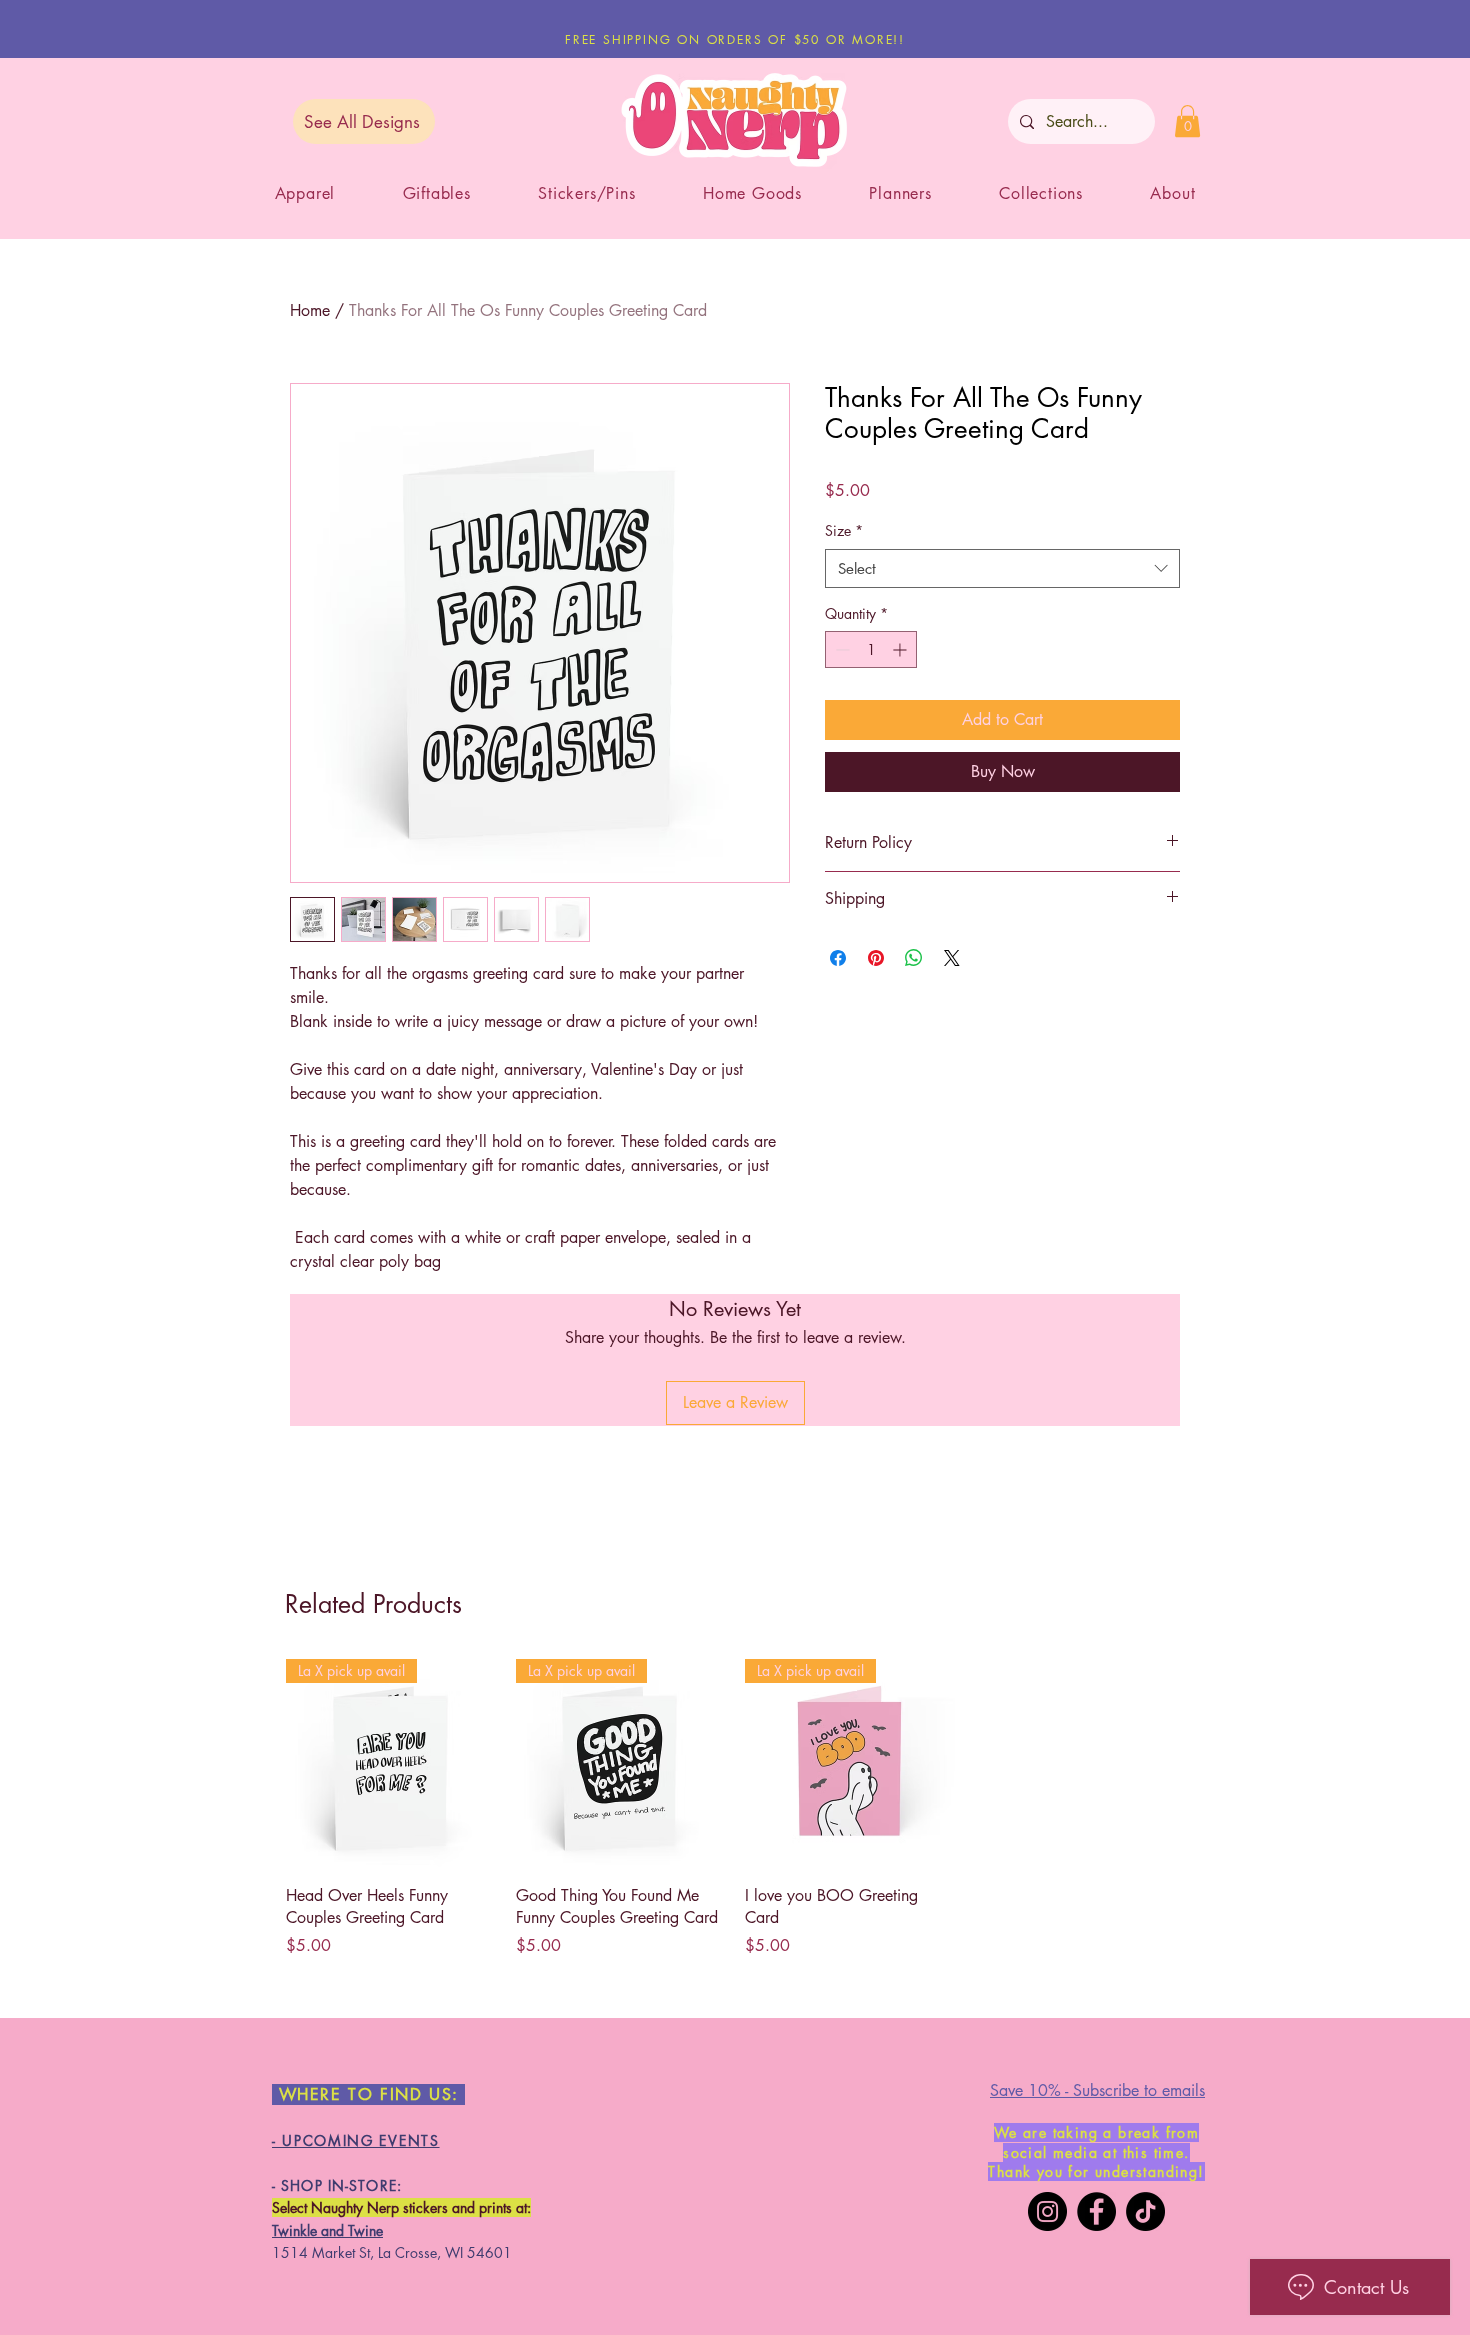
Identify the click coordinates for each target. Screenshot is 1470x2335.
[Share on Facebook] (838, 958)
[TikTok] (1145, 2211)
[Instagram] (1047, 2211)
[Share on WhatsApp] (914, 958)
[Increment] (901, 649)
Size (844, 530)
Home (310, 310)
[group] (735, 1808)
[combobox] (1002, 568)
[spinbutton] (871, 649)
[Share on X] (952, 958)
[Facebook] (1096, 2211)
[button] (1187, 121)
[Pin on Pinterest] (876, 958)
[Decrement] (840, 649)
